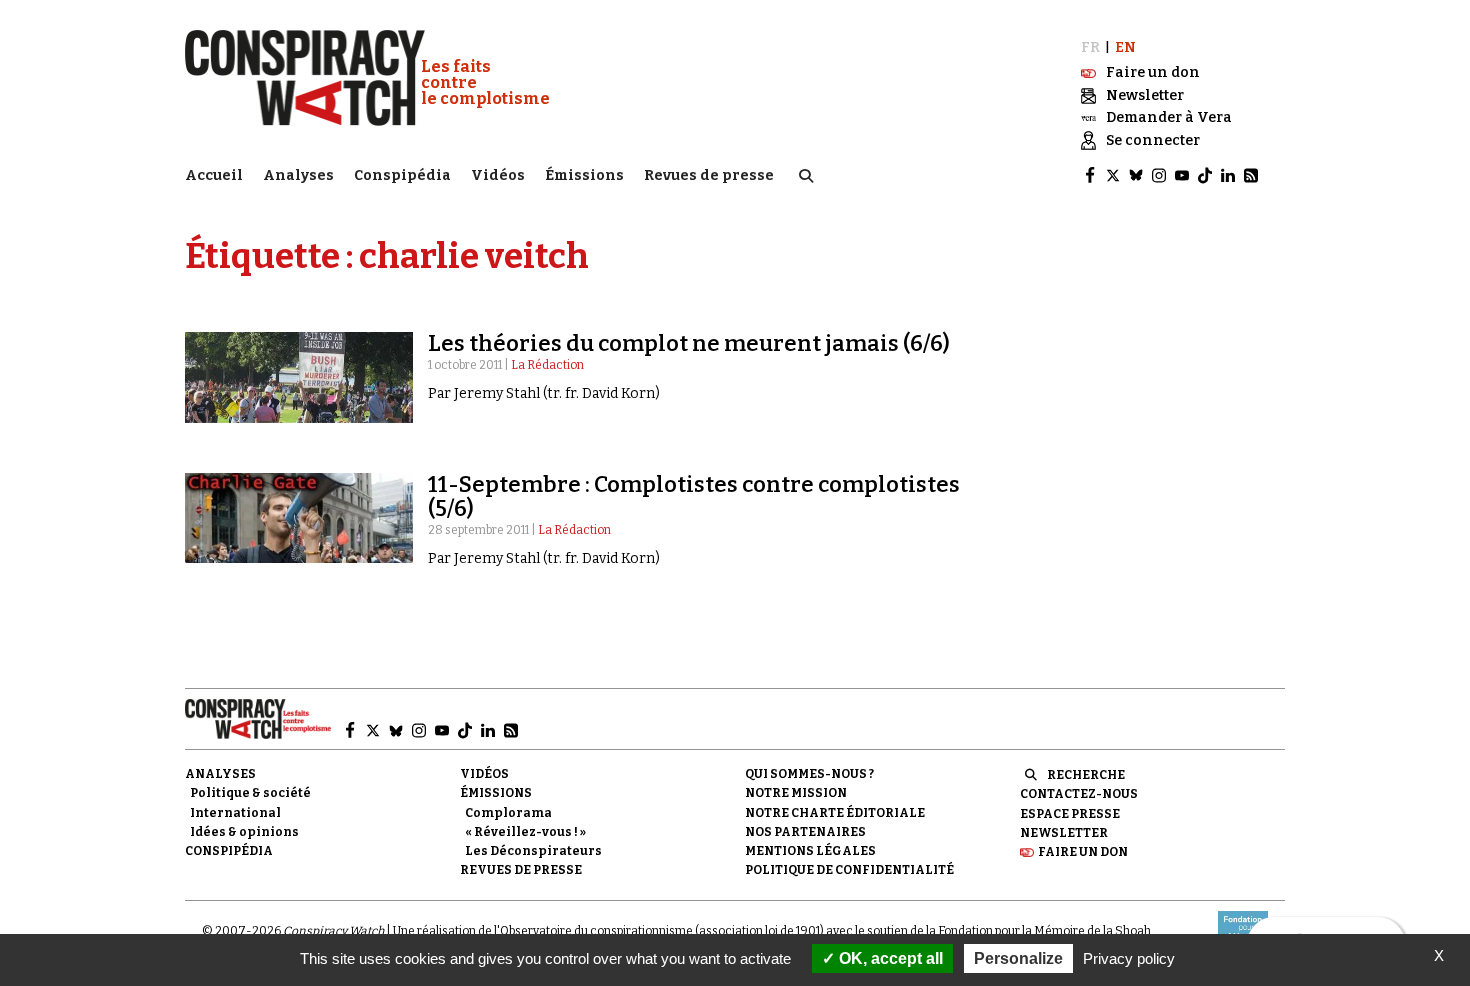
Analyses (298, 175)
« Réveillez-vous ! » (525, 832)
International (235, 813)
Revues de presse (709, 175)
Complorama (508, 813)
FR (1090, 47)
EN (1125, 47)
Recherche (1086, 775)
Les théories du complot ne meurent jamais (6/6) (689, 343)
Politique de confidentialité (849, 870)
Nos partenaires (805, 832)
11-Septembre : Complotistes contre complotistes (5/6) (694, 496)
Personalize (1018, 958)
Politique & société (250, 793)
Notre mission (796, 793)
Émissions (584, 175)
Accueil (214, 175)
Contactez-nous (1079, 794)
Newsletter (1064, 833)
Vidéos (498, 175)
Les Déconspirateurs (533, 851)
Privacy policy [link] (1129, 958)
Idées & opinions (244, 832)
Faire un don (1083, 852)
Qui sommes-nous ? (809, 774)
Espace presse (1070, 814)
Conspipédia (402, 175)
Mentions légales (810, 851)
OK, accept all (889, 958)
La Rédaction (547, 365)
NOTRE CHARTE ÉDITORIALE (835, 813)
